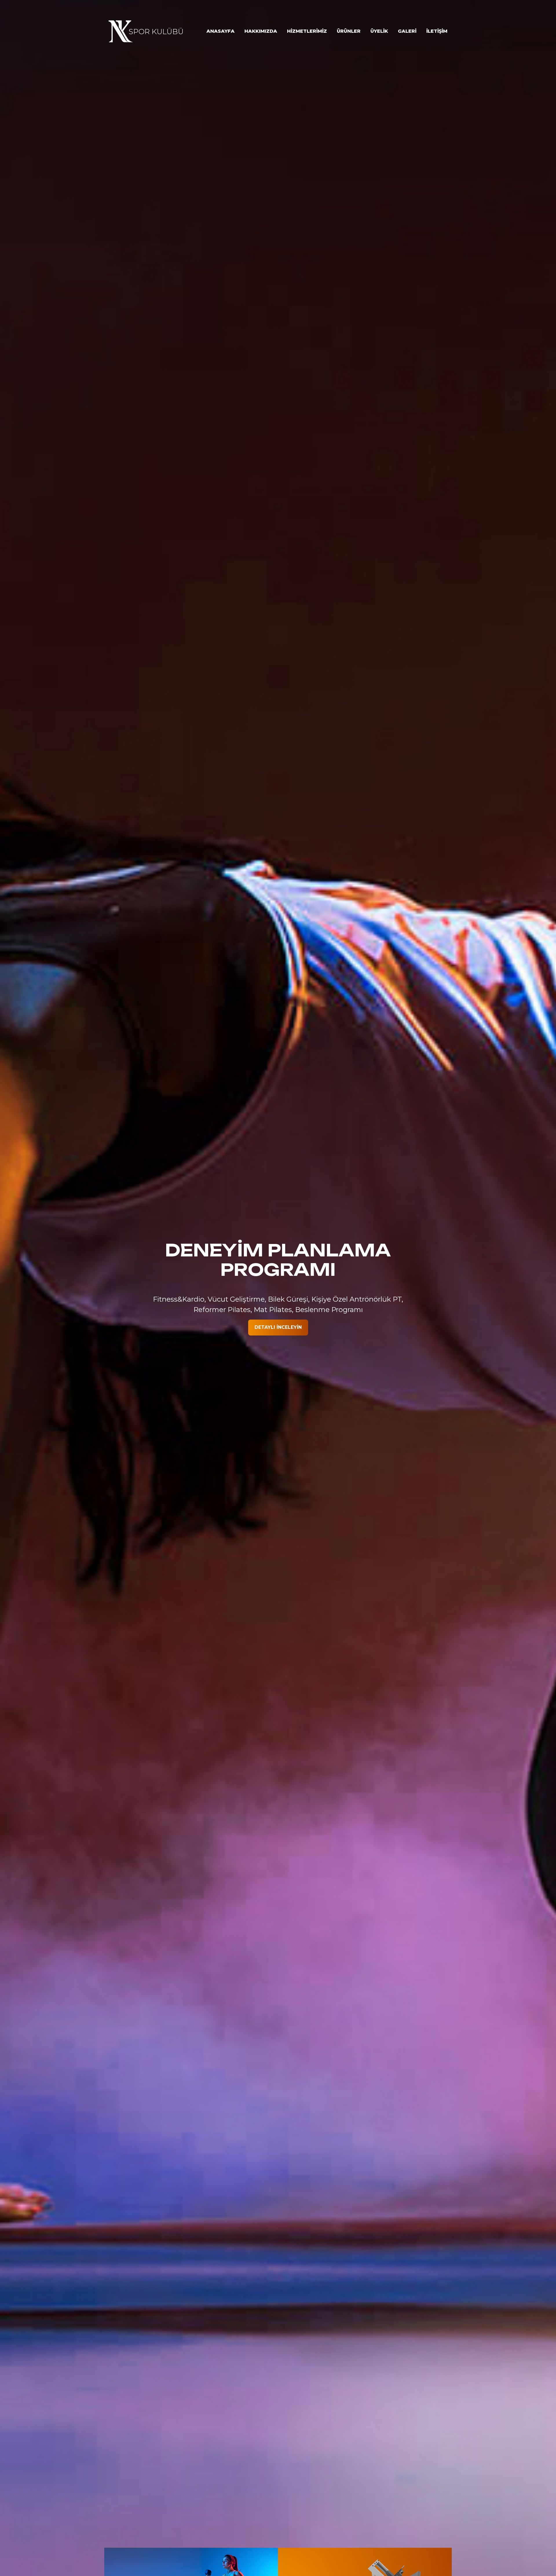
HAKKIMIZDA (261, 31)
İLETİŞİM (437, 31)
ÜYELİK (379, 31)
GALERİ (407, 31)
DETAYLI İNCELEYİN (278, 1327)
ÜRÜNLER (349, 31)
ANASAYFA (221, 31)
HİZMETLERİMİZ (307, 31)
